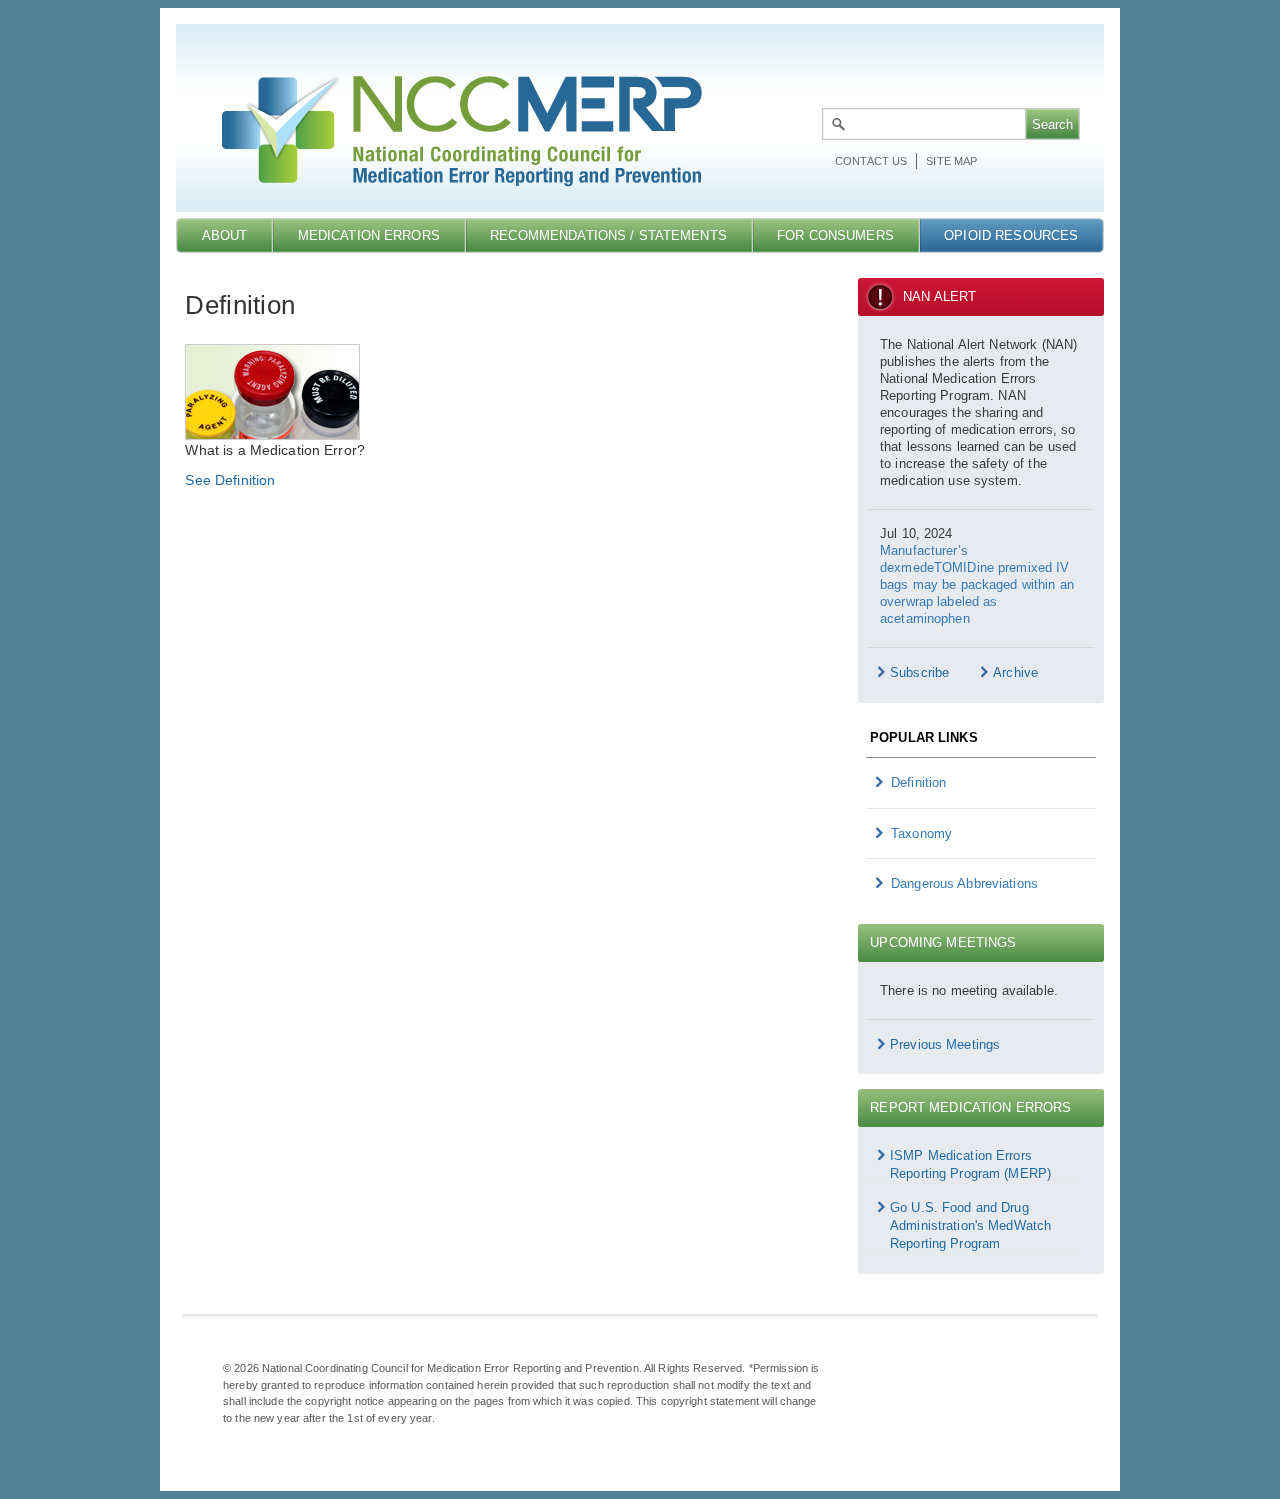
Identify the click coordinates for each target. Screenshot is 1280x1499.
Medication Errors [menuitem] (369, 235)
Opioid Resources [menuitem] (1011, 235)
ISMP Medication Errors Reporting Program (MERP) (970, 1164)
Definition (918, 782)
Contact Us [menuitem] (871, 161)
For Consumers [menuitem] (835, 235)
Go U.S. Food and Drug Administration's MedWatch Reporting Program (970, 1225)
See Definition (230, 480)
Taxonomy (921, 833)
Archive (1015, 672)
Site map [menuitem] (951, 161)
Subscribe (919, 672)
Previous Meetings (945, 1044)
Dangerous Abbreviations (964, 883)
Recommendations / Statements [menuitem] (608, 235)
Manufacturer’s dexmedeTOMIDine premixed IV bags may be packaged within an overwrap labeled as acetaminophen (977, 584)
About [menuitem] (225, 235)
